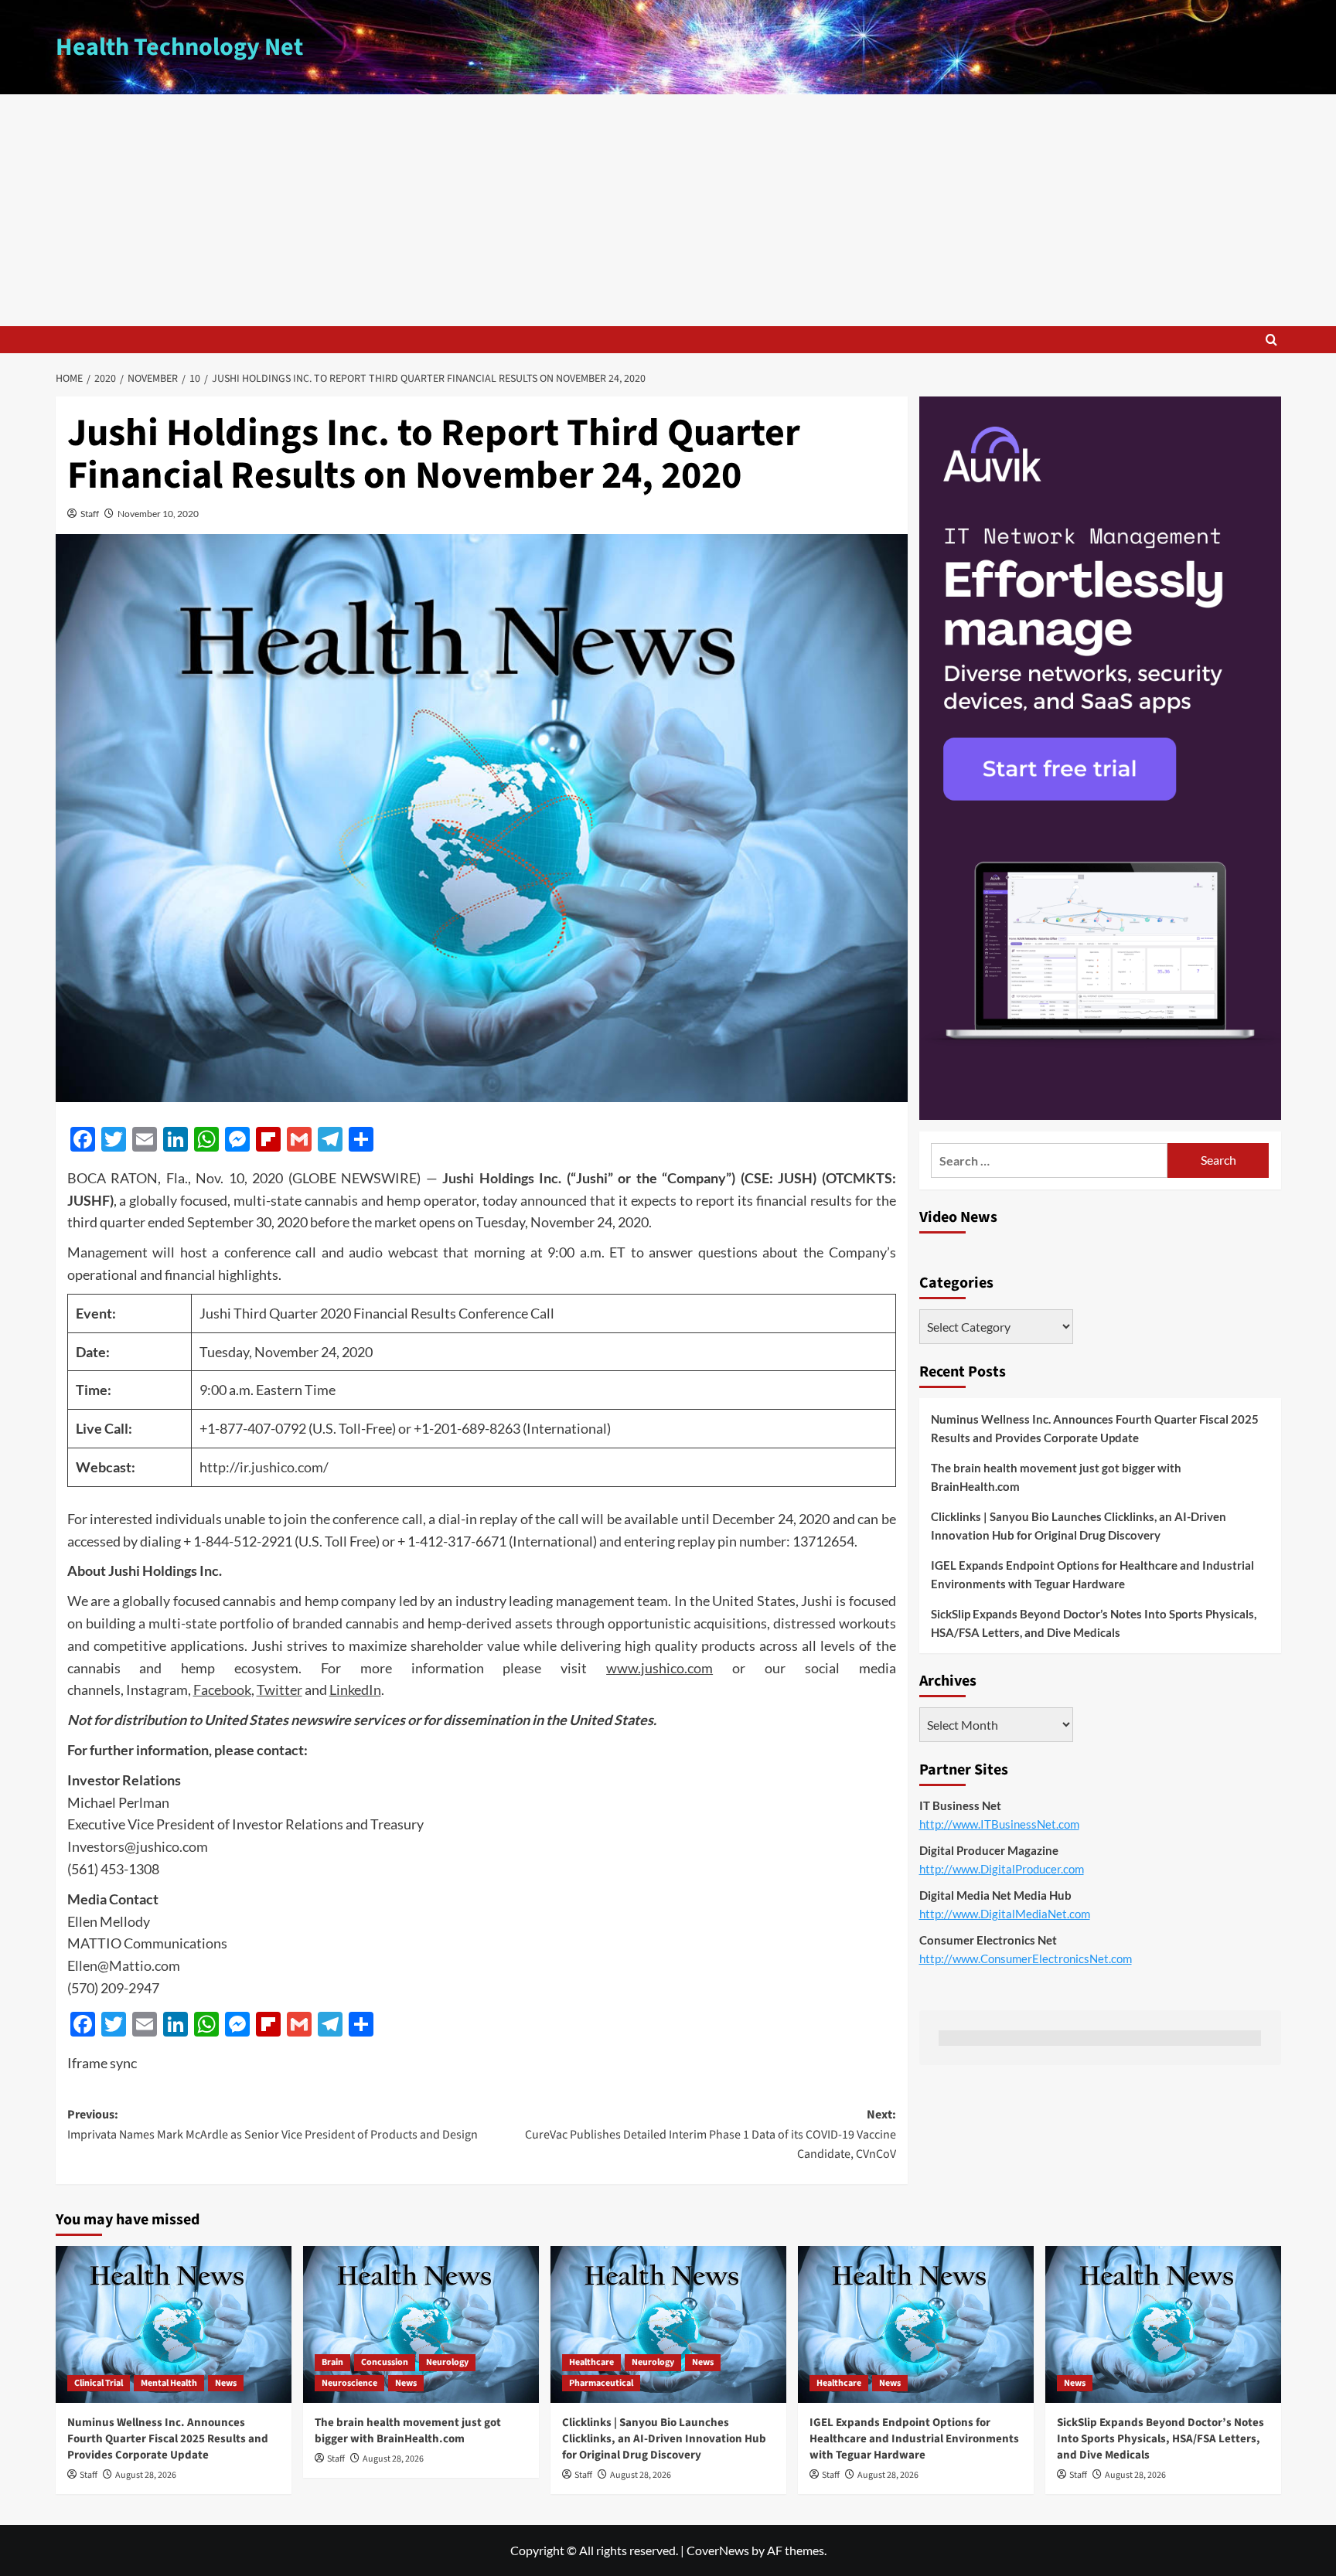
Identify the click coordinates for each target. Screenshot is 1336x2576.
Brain (332, 2362)
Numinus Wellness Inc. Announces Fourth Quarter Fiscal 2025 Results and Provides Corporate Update (1095, 1428)
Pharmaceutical (601, 2383)
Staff (90, 514)
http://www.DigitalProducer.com (1002, 1869)
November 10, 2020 (158, 514)
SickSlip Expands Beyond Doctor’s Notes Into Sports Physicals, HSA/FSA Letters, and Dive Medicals (1094, 1623)
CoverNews (718, 2550)
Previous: (273, 2125)
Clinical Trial (99, 2383)
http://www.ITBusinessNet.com (999, 1824)
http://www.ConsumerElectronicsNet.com (1026, 1958)
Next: (711, 2134)
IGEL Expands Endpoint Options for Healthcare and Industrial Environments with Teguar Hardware (1092, 1574)
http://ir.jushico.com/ (264, 1467)
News (226, 2383)
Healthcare (591, 2362)
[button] (1271, 340)
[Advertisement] (668, 210)
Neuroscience (349, 2383)
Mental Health (169, 2383)
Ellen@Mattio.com (124, 1965)
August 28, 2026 (146, 2475)
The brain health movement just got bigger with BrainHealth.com (1056, 1477)
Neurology (447, 2362)
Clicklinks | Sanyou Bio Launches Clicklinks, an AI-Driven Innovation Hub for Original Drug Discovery (1079, 1526)
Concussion (385, 2362)
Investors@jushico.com (138, 1846)
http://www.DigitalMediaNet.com (1005, 1914)
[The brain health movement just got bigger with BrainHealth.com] (421, 2324)
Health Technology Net (179, 47)
